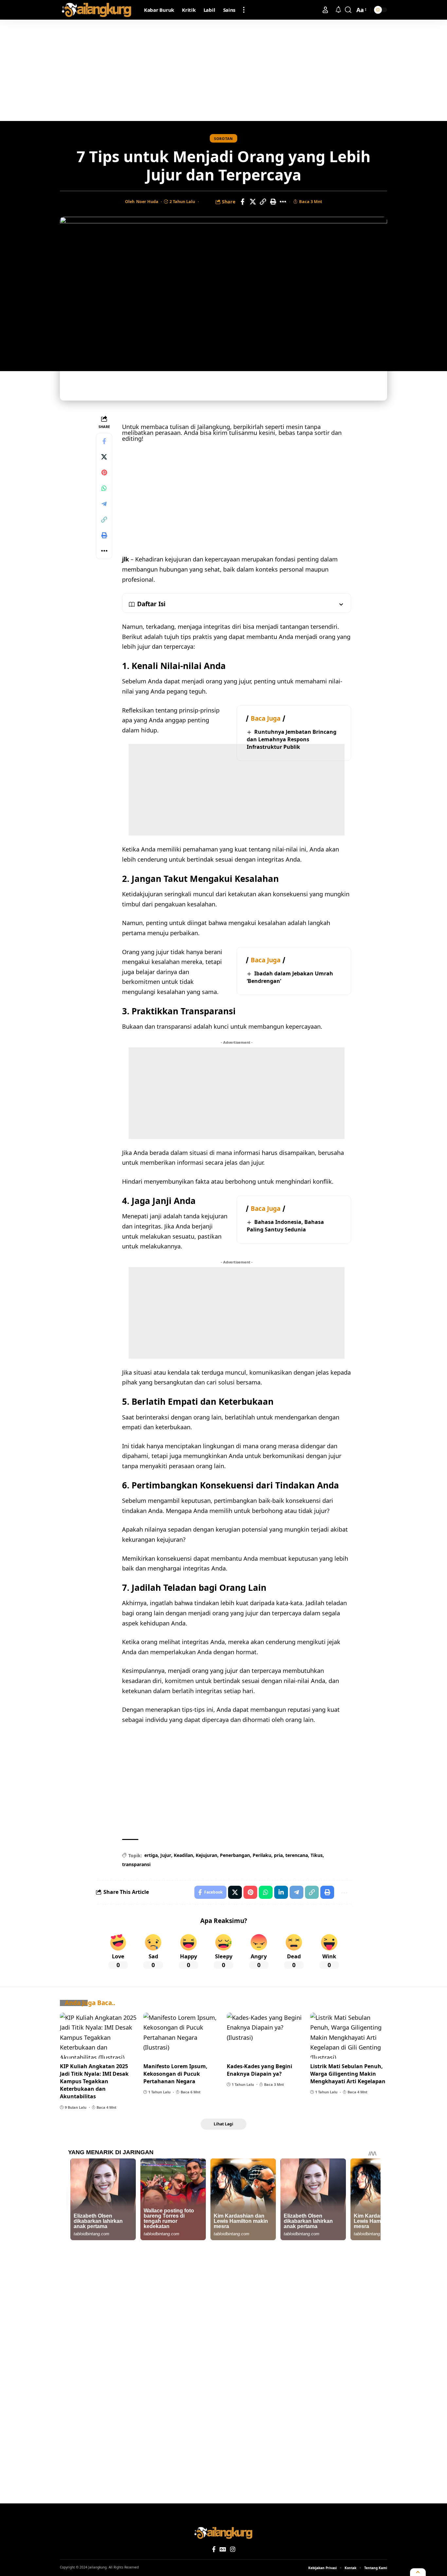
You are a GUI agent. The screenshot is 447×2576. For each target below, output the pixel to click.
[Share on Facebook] (242, 202)
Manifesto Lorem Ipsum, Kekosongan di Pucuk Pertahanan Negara (175, 2074)
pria (278, 1855)
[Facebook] (214, 2549)
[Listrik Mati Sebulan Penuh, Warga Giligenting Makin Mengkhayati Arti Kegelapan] (349, 2036)
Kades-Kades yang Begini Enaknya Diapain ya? (259, 2070)
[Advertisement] (223, 70)
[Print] (273, 202)
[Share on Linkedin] (281, 1892)
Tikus (317, 1855)
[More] (283, 202)
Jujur (166, 1855)
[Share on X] (253, 202)
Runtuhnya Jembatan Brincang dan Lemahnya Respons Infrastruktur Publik (292, 739)
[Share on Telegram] (104, 504)
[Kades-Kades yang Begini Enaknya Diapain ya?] (265, 2036)
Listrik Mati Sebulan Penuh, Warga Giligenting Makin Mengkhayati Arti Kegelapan (348, 2074)
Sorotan (223, 138)
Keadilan (183, 1855)
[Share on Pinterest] (104, 473)
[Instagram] (233, 2549)
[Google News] (223, 2549)
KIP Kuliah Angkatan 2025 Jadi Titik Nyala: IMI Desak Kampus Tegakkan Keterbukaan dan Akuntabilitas (94, 2081)
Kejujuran (206, 1855)
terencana (297, 1855)
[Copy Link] (263, 202)
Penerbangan (235, 1855)
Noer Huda (147, 201)
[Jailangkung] (97, 10)
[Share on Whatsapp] (104, 489)
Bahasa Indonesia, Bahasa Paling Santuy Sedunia (285, 1226)
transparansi (136, 1864)
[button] (244, 10)
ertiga (151, 1855)
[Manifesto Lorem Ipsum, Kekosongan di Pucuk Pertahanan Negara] (182, 2036)
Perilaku (262, 1855)
